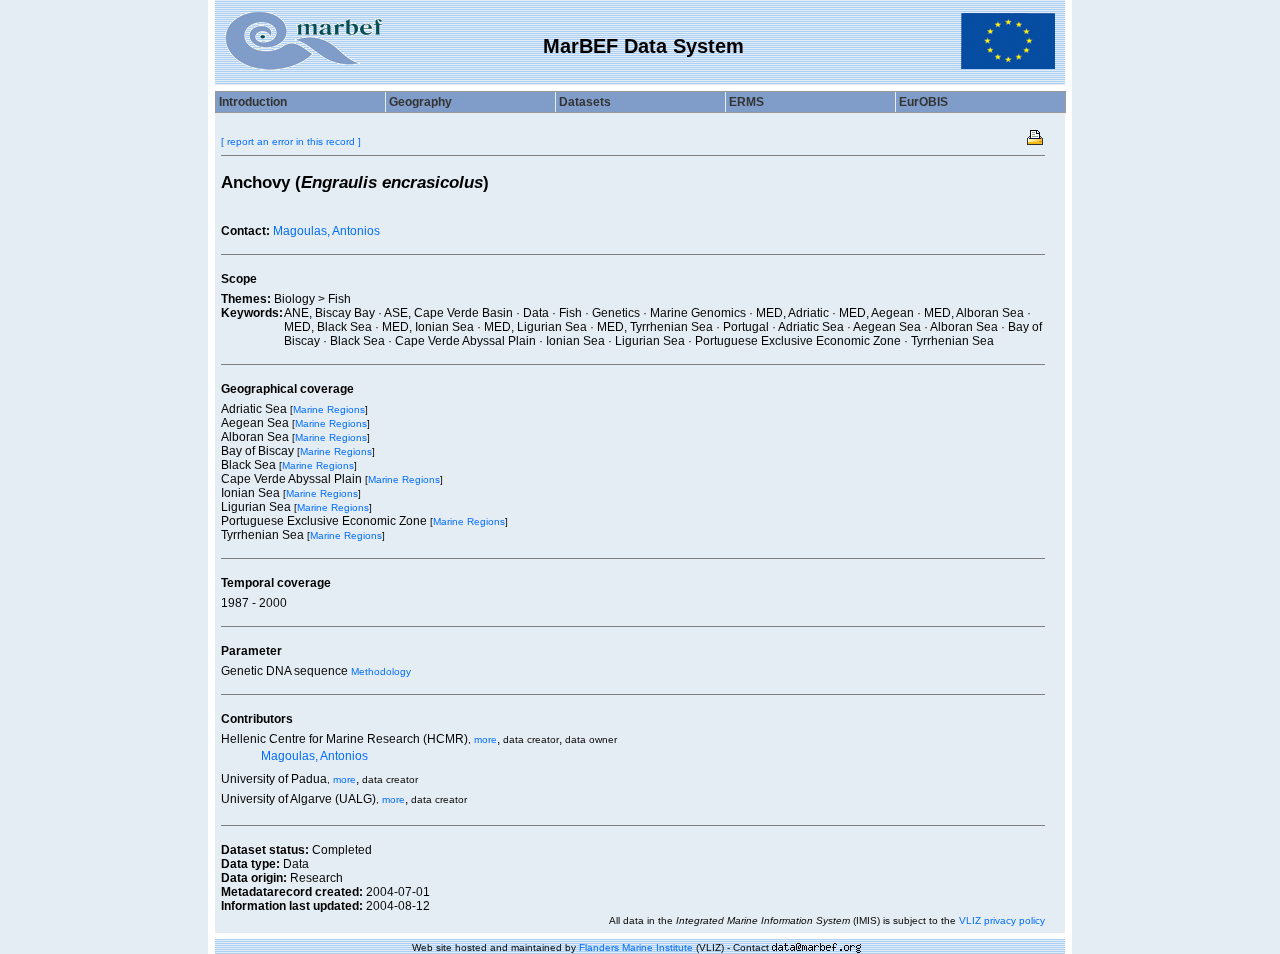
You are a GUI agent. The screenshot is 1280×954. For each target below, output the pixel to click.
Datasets (585, 102)
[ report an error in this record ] (291, 141)
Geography (420, 102)
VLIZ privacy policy (1002, 920)
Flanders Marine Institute (636, 947)
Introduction (253, 102)
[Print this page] (1036, 136)
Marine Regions (329, 409)
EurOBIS (923, 102)
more (485, 739)
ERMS (746, 102)
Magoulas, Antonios (326, 231)
